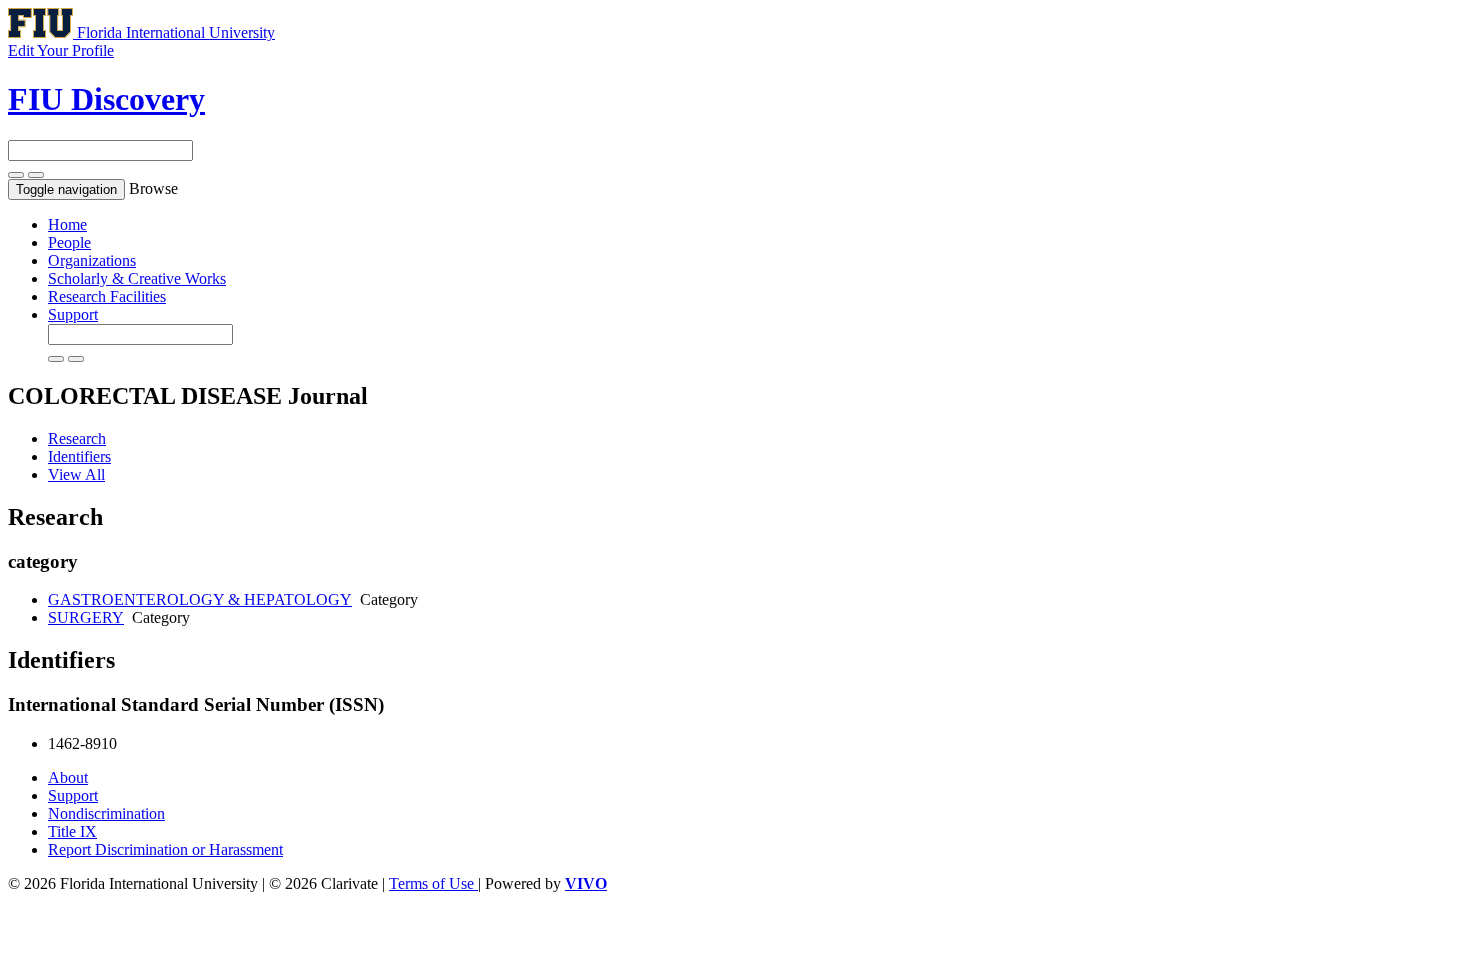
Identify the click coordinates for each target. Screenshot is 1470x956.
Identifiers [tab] (79, 456)
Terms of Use (433, 883)
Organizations (92, 260)
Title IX (72, 831)
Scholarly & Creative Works (137, 278)
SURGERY (86, 617)
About (68, 777)
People (69, 242)
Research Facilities (107, 296)
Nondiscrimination (106, 813)
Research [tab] (77, 438)
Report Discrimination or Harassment (165, 849)
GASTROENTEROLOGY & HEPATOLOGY (200, 599)
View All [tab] (76, 474)
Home (67, 224)
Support (73, 314)
